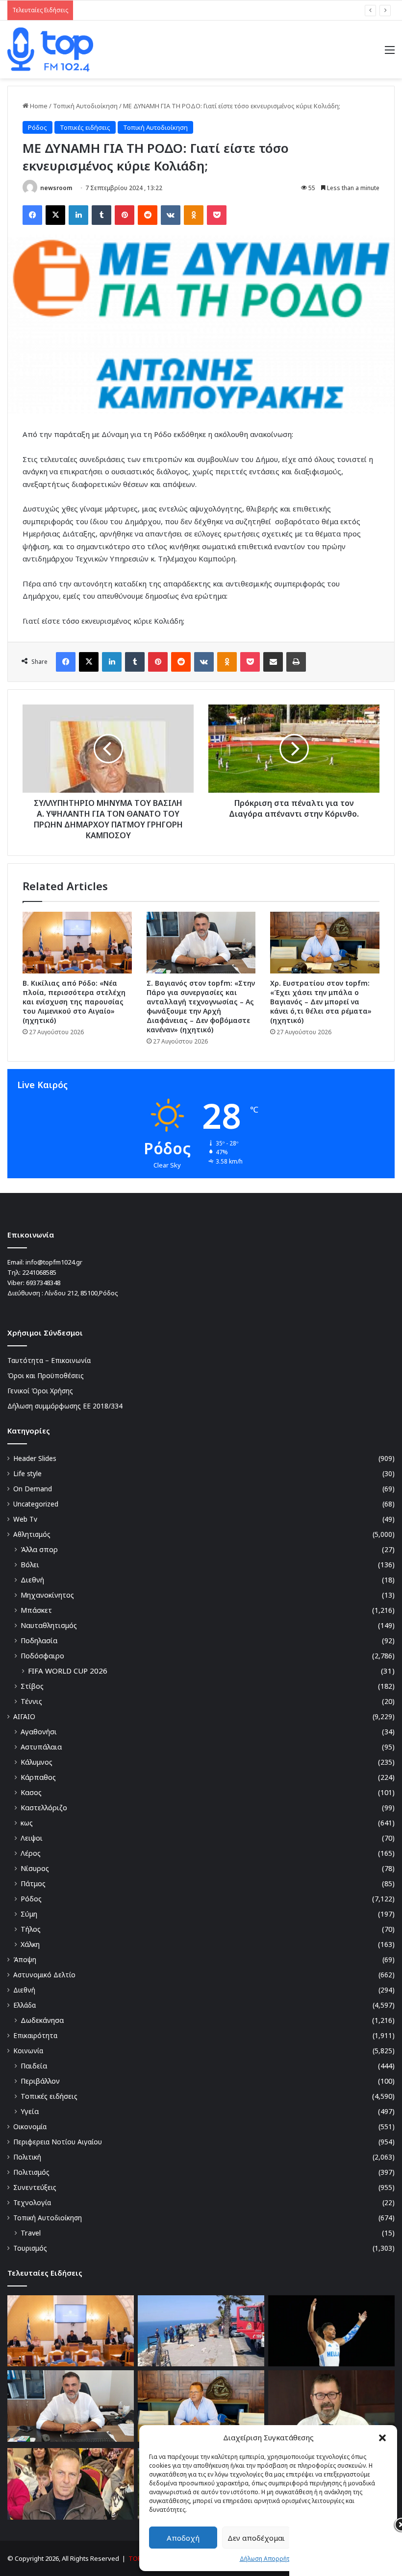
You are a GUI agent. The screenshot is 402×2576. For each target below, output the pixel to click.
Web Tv (25, 1519)
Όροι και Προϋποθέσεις (46, 1375)
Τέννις (31, 1701)
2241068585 (39, 1272)
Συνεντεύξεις (35, 2187)
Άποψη (25, 1959)
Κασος (31, 1792)
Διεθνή (32, 1580)
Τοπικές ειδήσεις (85, 127)
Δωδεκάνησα (42, 2020)
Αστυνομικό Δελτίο (44, 1975)
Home (38, 106)
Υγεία (30, 2111)
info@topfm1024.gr (54, 1262)
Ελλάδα (25, 2005)
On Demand (33, 1489)
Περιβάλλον (40, 2081)
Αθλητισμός (32, 1534)
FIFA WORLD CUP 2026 (68, 1671)
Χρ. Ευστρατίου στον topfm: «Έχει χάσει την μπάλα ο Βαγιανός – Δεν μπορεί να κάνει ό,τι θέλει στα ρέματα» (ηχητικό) (321, 1002)
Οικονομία (30, 2126)
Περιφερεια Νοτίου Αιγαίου (58, 2142)
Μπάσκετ (36, 1610)
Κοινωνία (28, 2051)
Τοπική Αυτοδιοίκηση (85, 106)
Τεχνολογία (32, 2202)
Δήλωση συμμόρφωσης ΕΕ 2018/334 (65, 1406)
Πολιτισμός (31, 2172)
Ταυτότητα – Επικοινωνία (49, 1360)
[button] (382, 2438)
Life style (27, 1473)
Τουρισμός (30, 2248)
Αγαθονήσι (39, 1732)
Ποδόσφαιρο (42, 1656)
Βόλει (30, 1565)
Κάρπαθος (38, 1777)
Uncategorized (36, 1504)
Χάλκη (30, 1944)
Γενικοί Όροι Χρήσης (40, 1391)
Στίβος (32, 1686)
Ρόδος (38, 127)
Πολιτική (27, 2157)
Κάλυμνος (37, 1762)
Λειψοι (32, 1838)
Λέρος (31, 1853)
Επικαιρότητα (35, 2035)
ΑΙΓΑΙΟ (24, 1716)
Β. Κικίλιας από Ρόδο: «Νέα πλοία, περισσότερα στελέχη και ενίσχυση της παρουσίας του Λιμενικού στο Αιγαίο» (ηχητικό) (74, 1002)
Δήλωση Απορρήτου (268, 2559)
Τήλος (31, 1929)
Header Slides (35, 1458)
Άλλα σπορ (39, 1549)
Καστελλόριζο (44, 1808)
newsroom (56, 188)
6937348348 (43, 1283)
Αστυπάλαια (41, 1747)
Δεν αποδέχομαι (256, 2538)
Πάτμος (33, 1883)
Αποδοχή (183, 2538)
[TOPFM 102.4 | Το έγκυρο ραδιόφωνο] (50, 49)
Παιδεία (34, 2066)
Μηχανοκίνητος (47, 1595)
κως (27, 1823)
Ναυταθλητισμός (49, 1625)
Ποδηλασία (39, 1640)
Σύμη (29, 1914)
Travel (31, 2233)
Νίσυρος (35, 1868)
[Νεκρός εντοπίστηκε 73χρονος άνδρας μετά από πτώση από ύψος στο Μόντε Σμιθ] (201, 2331)
